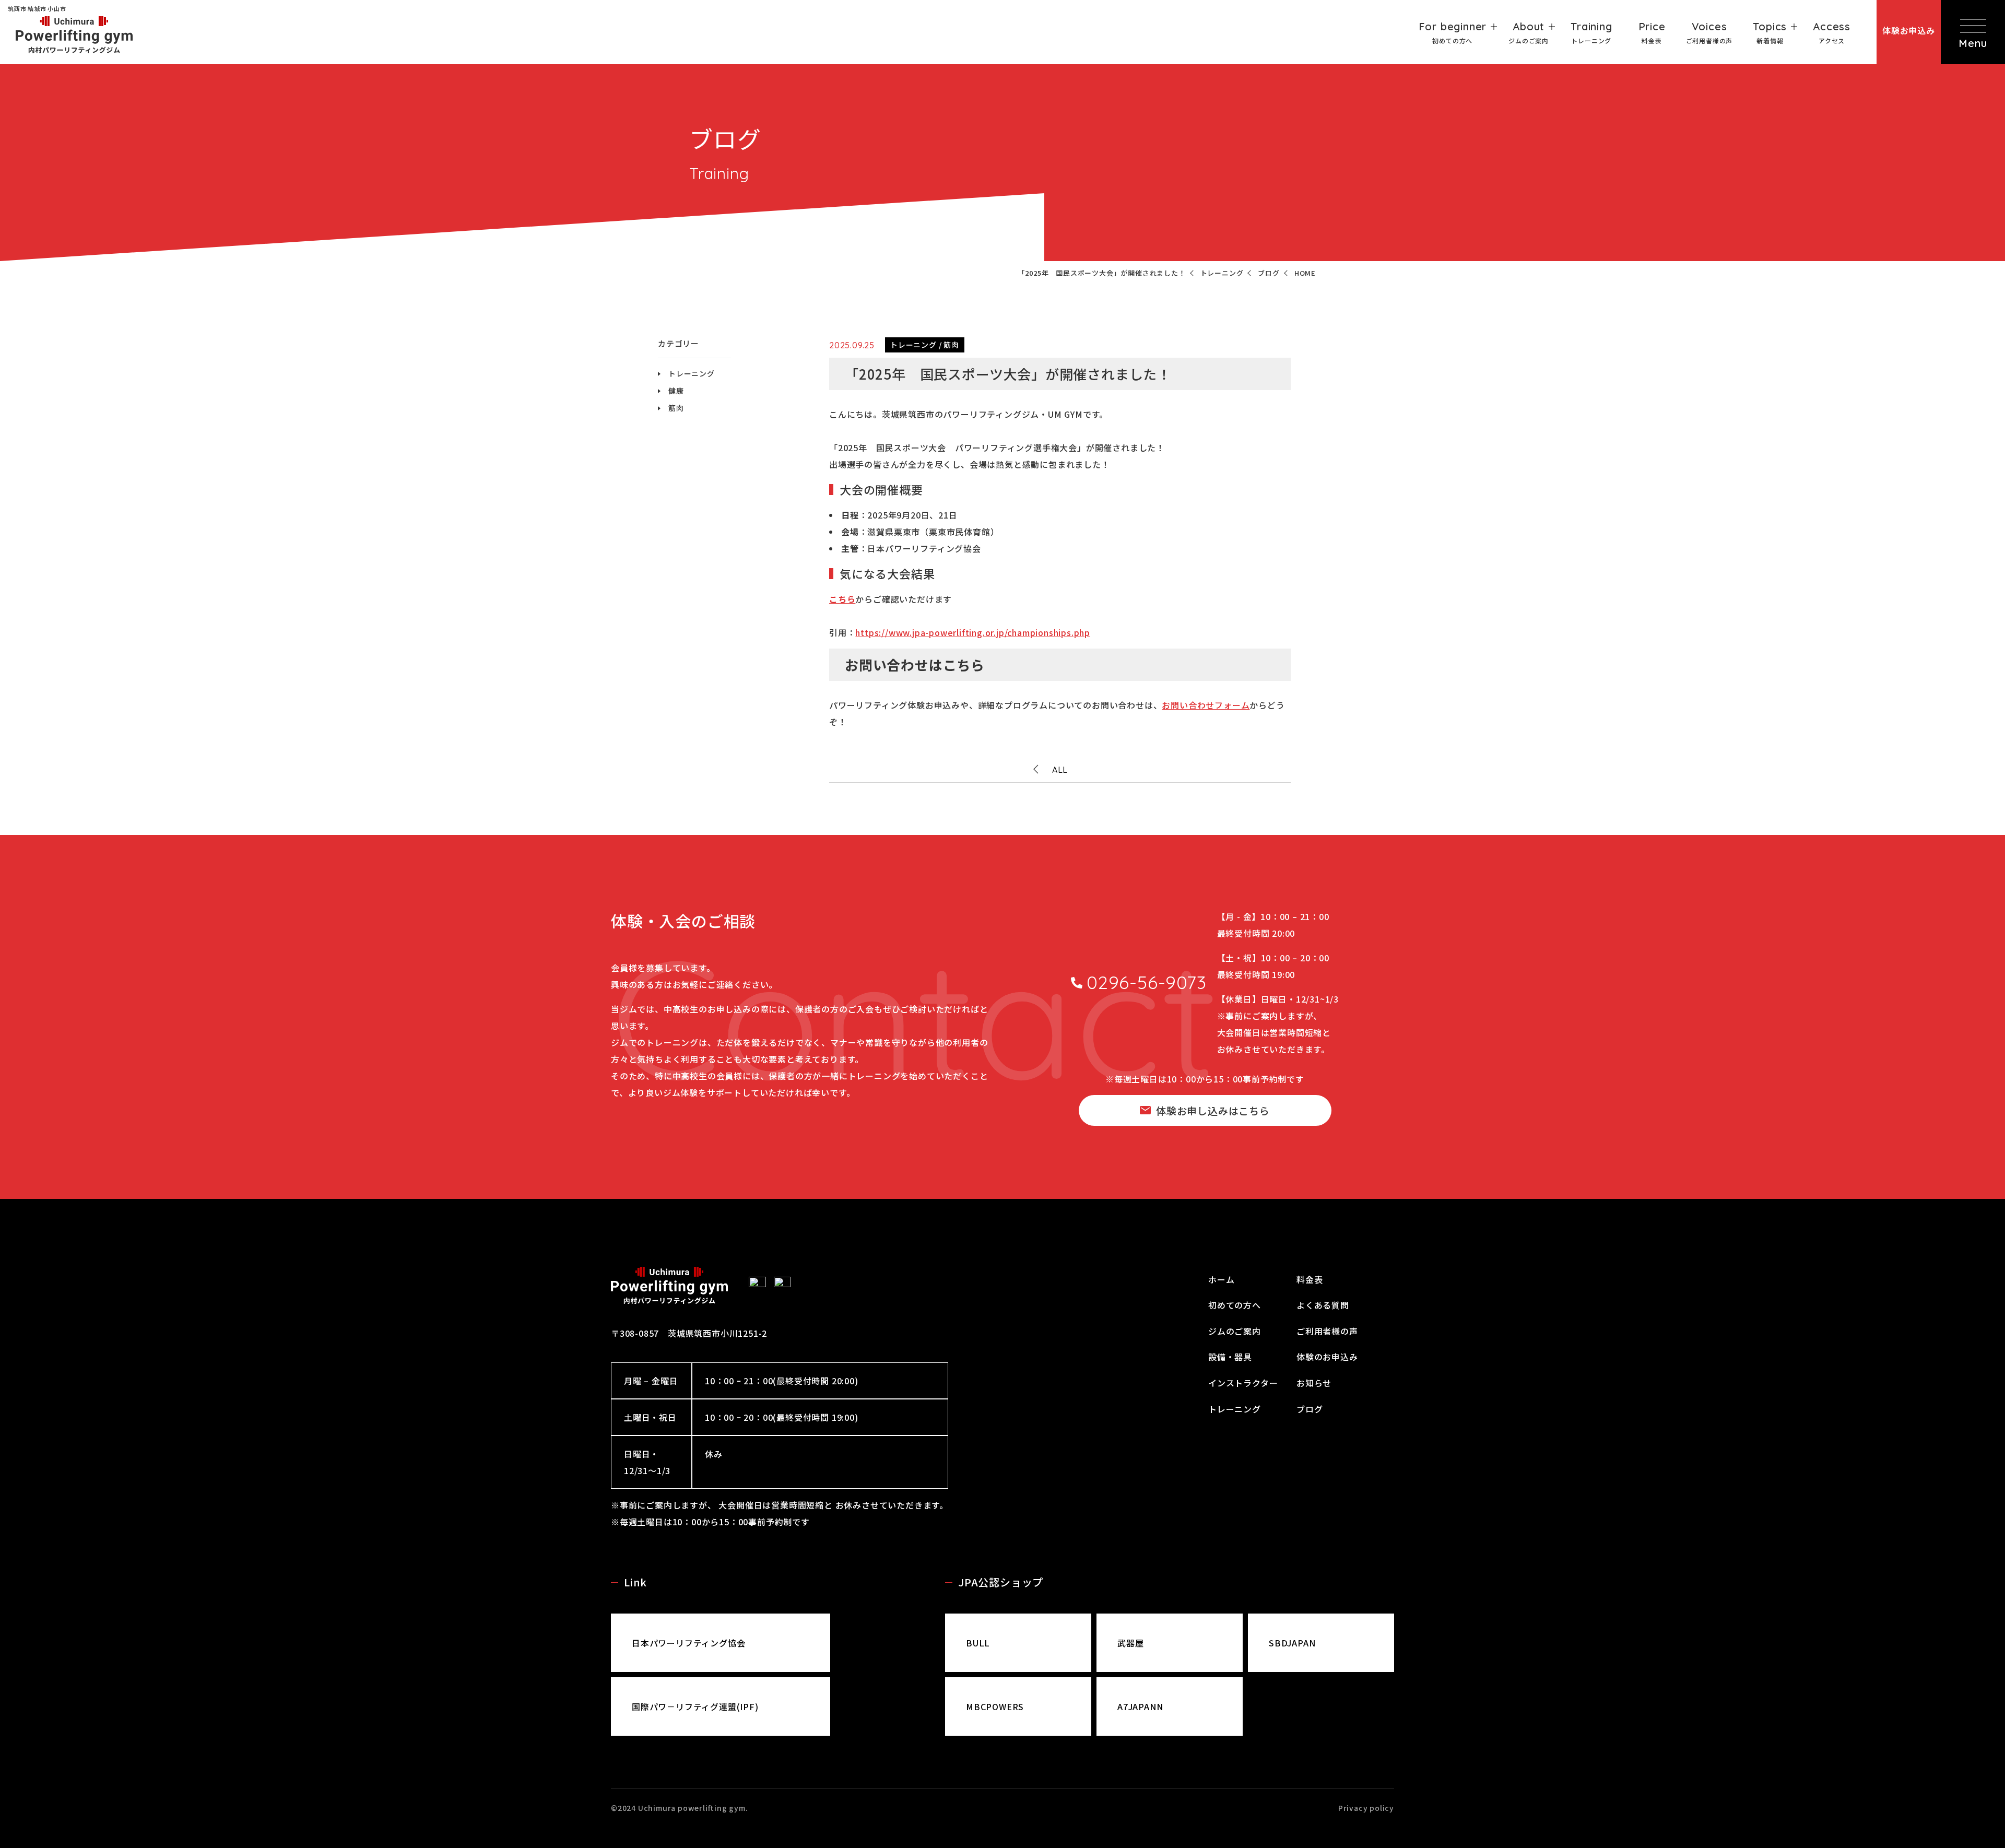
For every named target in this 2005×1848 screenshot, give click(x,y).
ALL (1060, 770)
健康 (676, 391)
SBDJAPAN (1292, 1643)
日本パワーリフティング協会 (688, 1643)
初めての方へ (1235, 1305)
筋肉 (676, 408)
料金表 (1310, 1279)
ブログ (1310, 1409)
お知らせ (1314, 1383)
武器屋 (1130, 1643)
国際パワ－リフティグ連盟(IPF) (695, 1706)
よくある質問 (1323, 1305)
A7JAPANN (1140, 1706)
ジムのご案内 (1235, 1331)
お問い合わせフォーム (1206, 705)
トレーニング (692, 373)
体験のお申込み (1327, 1357)
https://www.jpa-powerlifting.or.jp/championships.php (973, 632)
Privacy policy (1366, 1808)
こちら (842, 599)
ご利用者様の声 (1327, 1331)
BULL (978, 1643)
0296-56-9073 (1147, 982)
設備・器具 (1230, 1357)
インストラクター (1243, 1383)
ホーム (1221, 1279)
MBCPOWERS (995, 1706)
